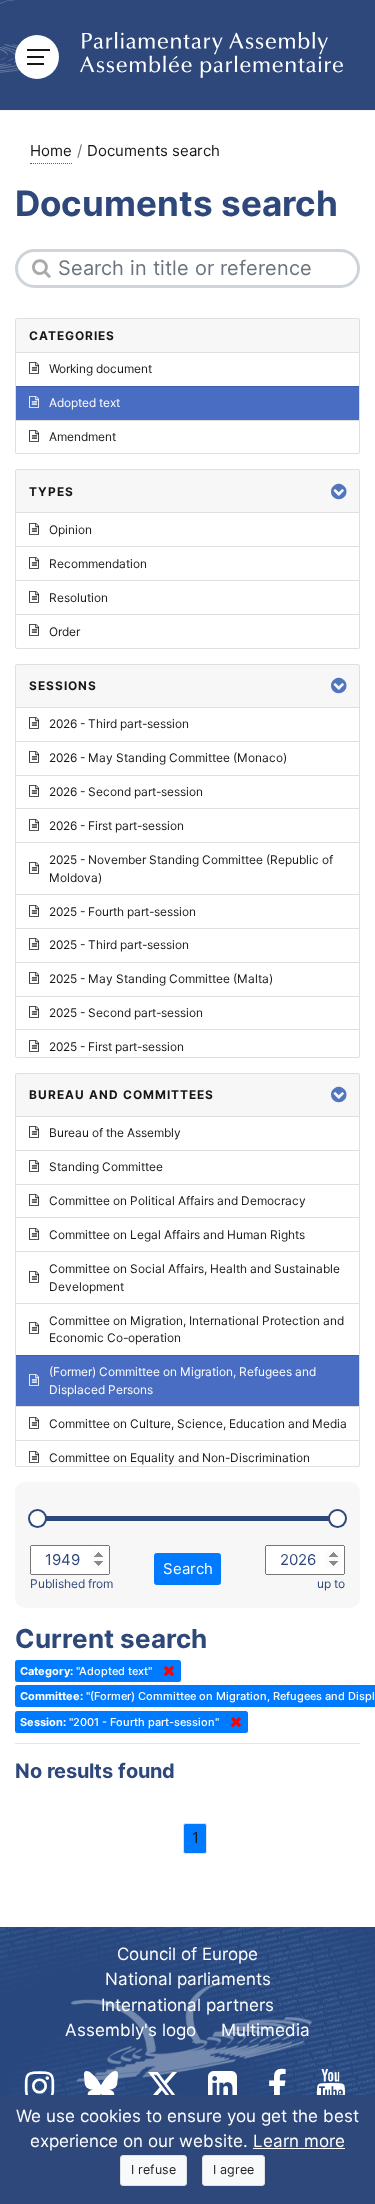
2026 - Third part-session (119, 723)
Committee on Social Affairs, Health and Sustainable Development (194, 1277)
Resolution (78, 597)
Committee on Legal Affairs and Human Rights (177, 1234)
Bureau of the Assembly (115, 1132)
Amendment (82, 436)
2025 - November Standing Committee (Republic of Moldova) (191, 868)
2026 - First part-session (116, 825)
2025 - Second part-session (126, 1012)
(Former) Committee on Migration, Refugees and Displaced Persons (182, 1380)
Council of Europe (187, 1954)
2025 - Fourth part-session (122, 911)
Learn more (299, 2141)
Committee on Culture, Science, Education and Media (198, 1423)
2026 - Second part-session (126, 791)
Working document (100, 368)
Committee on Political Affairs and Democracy (177, 1200)
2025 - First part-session (116, 1046)
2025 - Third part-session (119, 944)
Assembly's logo (130, 2030)
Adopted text (84, 402)
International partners (187, 2005)
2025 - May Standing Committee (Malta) (161, 978)
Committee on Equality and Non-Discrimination (179, 1457)
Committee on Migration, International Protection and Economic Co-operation (196, 1329)
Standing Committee (106, 1166)
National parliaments (188, 1979)
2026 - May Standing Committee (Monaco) (168, 757)
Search (188, 1568)
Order (64, 631)
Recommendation (98, 563)
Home (51, 150)
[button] (339, 491)
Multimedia (265, 2030)
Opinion (70, 529)
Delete (165, 1671)
